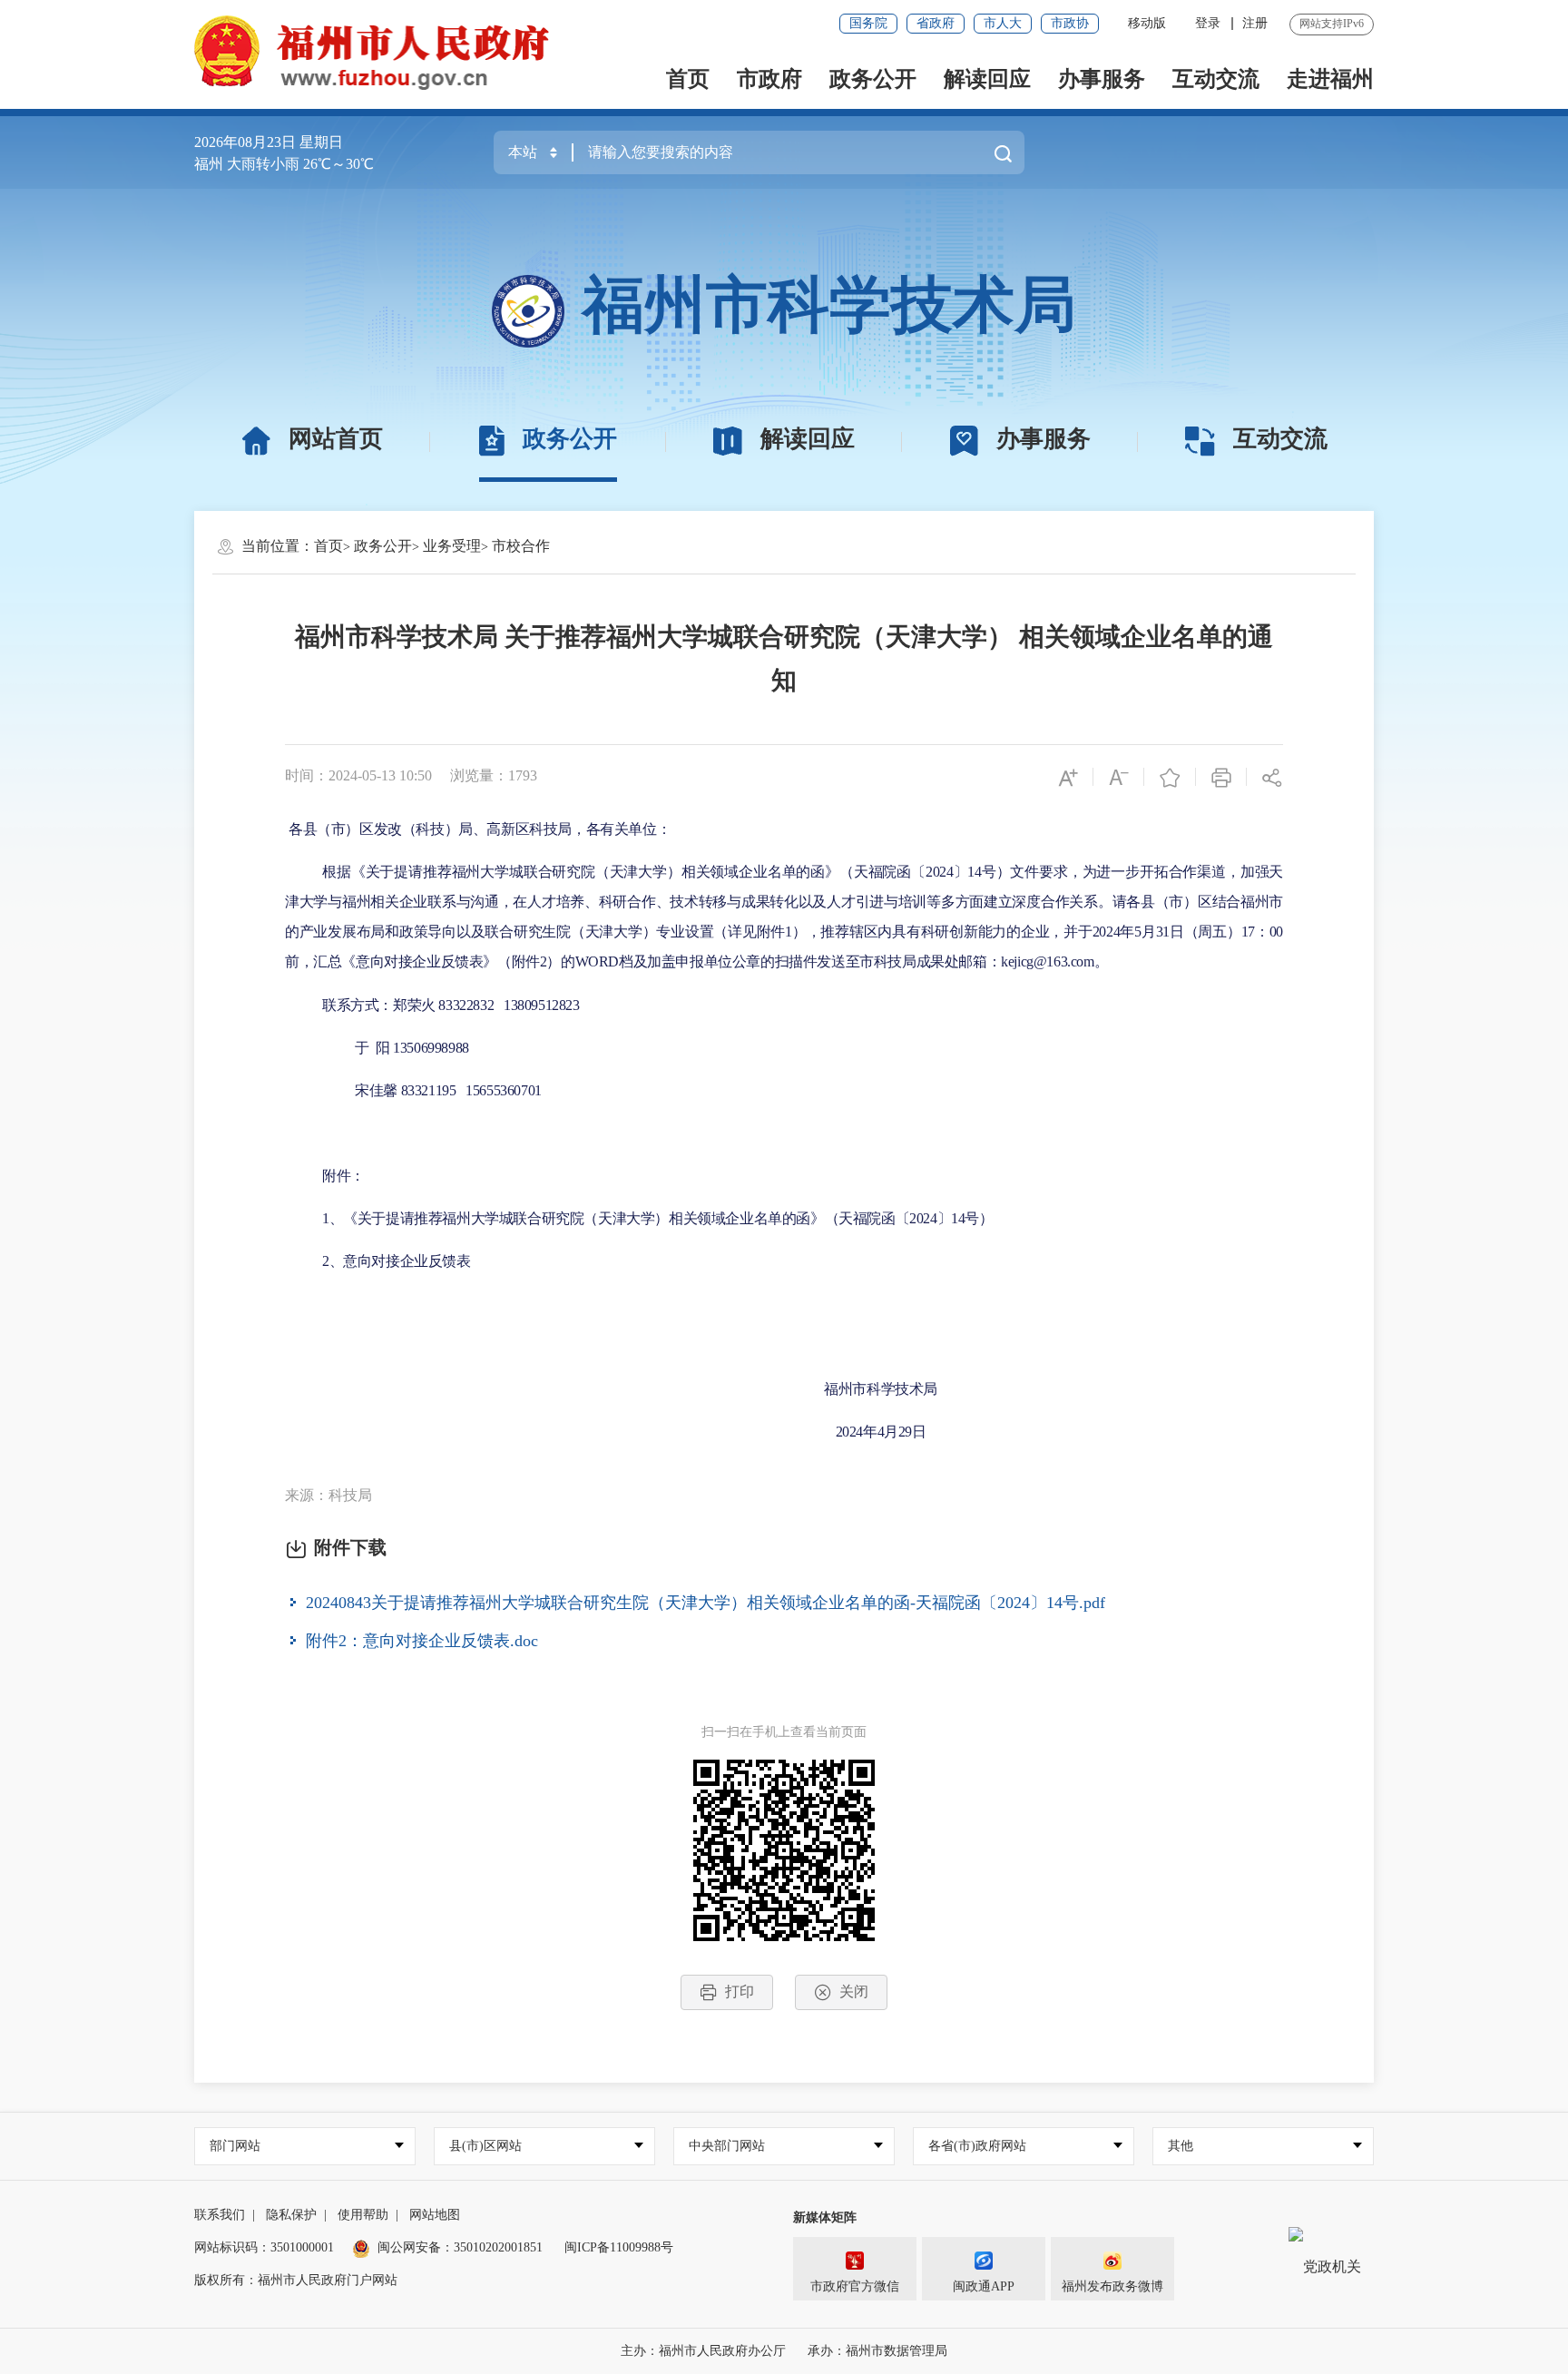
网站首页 (336, 439)
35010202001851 (498, 2247)
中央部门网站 (727, 2146)
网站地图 (435, 2215)
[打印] (1221, 776)
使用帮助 (363, 2215)
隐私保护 (291, 2215)
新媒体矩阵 (825, 2217)
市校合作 (521, 546)
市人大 (1003, 23)
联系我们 (220, 2215)
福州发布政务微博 (1112, 2286)
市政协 (1070, 23)
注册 (1255, 23)
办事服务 (1102, 79)
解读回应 (987, 79)
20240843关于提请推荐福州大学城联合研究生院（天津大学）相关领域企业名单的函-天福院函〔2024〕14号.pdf (706, 1602)
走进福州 (1330, 79)
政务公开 (873, 79)
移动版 (1147, 23)
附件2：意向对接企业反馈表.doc (422, 1640)
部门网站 (235, 2146)
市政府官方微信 (855, 2286)
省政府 (936, 23)
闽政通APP (984, 2286)
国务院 (868, 23)
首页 (688, 79)
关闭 (854, 1991)
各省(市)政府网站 (977, 2146)
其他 (1181, 2146)
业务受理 (452, 546)
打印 (740, 1991)
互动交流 (1216, 79)
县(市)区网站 (485, 2146)
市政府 (769, 79)
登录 (1208, 23)
